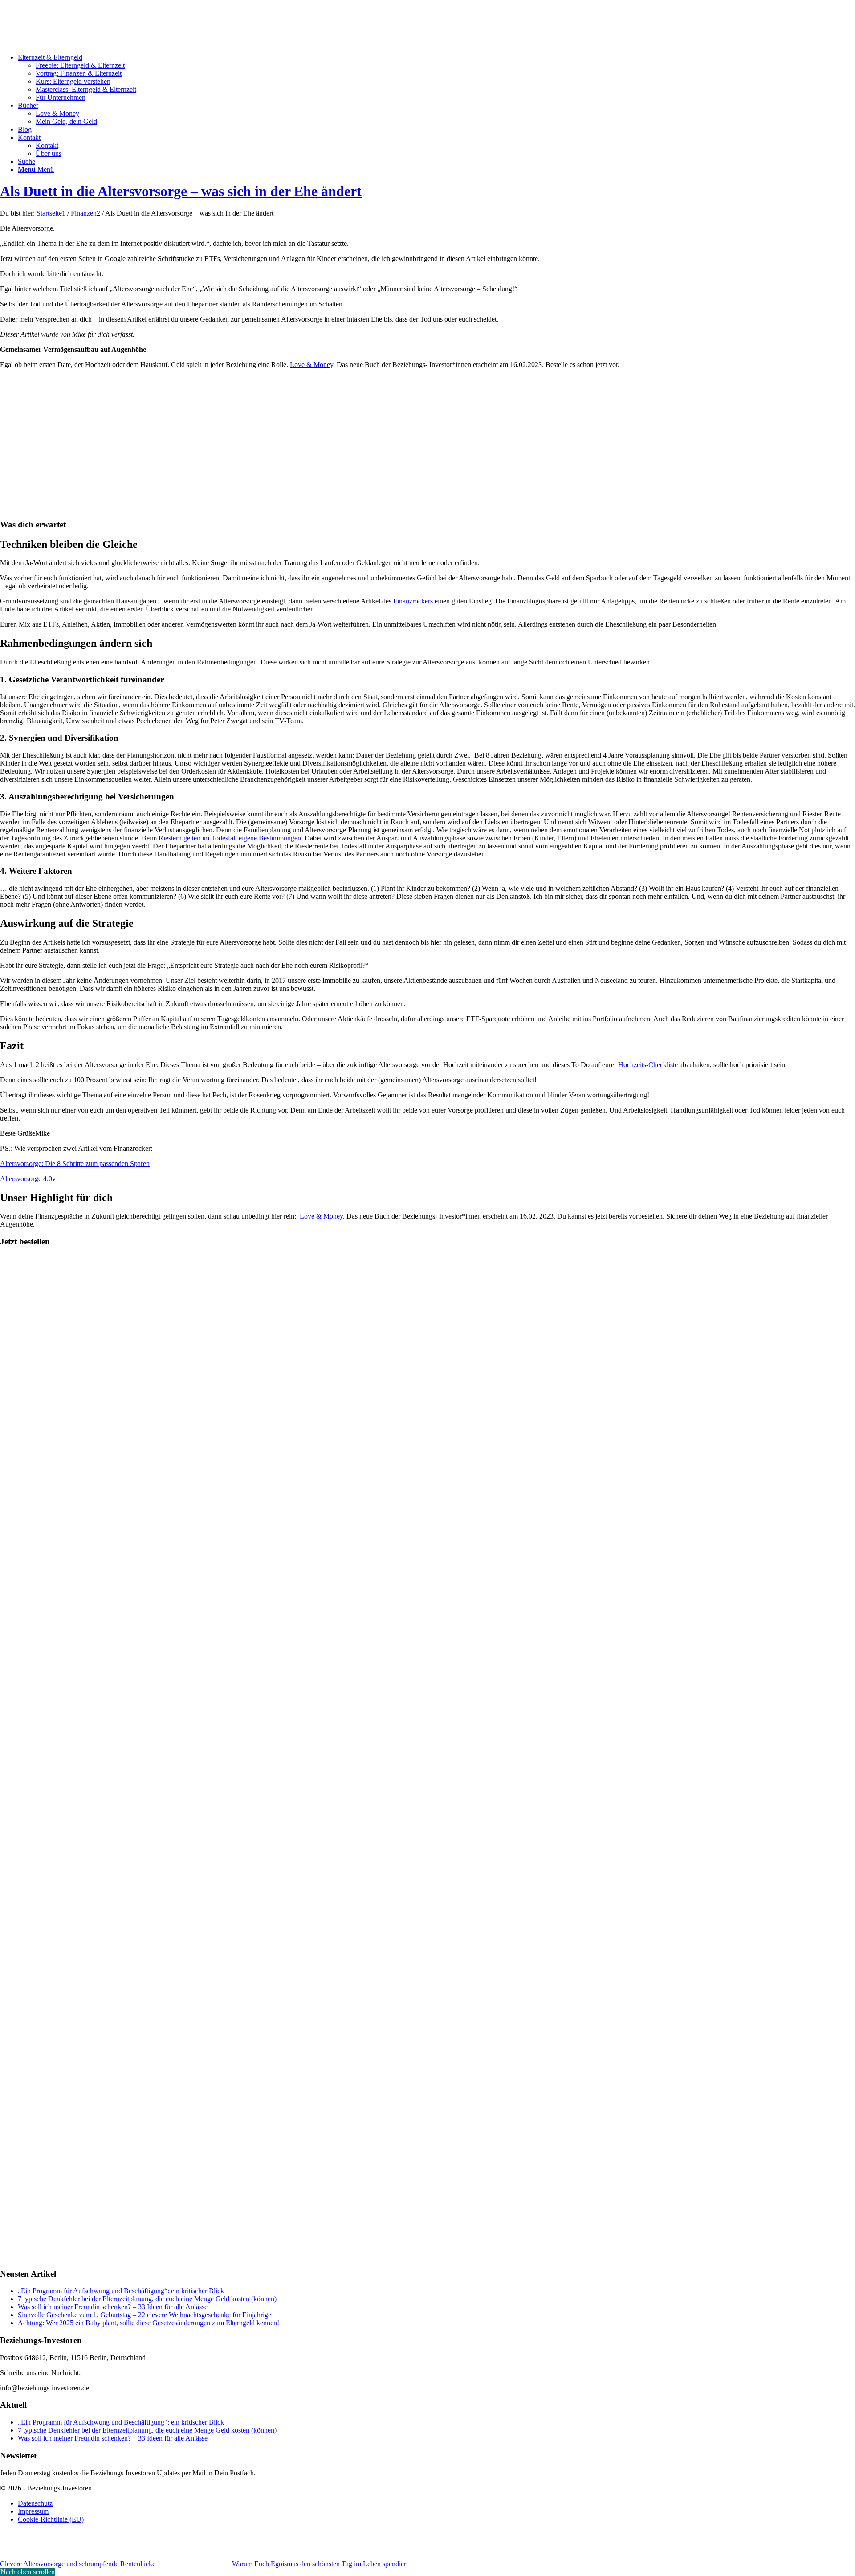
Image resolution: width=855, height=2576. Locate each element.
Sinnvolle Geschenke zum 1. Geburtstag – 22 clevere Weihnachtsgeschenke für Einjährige (145, 2315)
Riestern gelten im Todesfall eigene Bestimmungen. (231, 838)
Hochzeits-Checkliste (648, 1065)
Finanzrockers (414, 601)
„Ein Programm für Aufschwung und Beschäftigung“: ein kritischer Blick (121, 2291)
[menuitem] (436, 77)
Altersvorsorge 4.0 (26, 1179)
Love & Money (311, 365)
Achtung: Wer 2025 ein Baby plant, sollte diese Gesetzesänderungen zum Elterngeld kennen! (149, 2323)
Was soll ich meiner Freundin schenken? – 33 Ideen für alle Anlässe (113, 2307)
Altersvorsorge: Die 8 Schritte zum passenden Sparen (75, 1164)
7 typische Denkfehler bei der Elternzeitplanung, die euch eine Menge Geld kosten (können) (147, 2299)
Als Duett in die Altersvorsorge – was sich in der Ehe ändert (181, 191)
